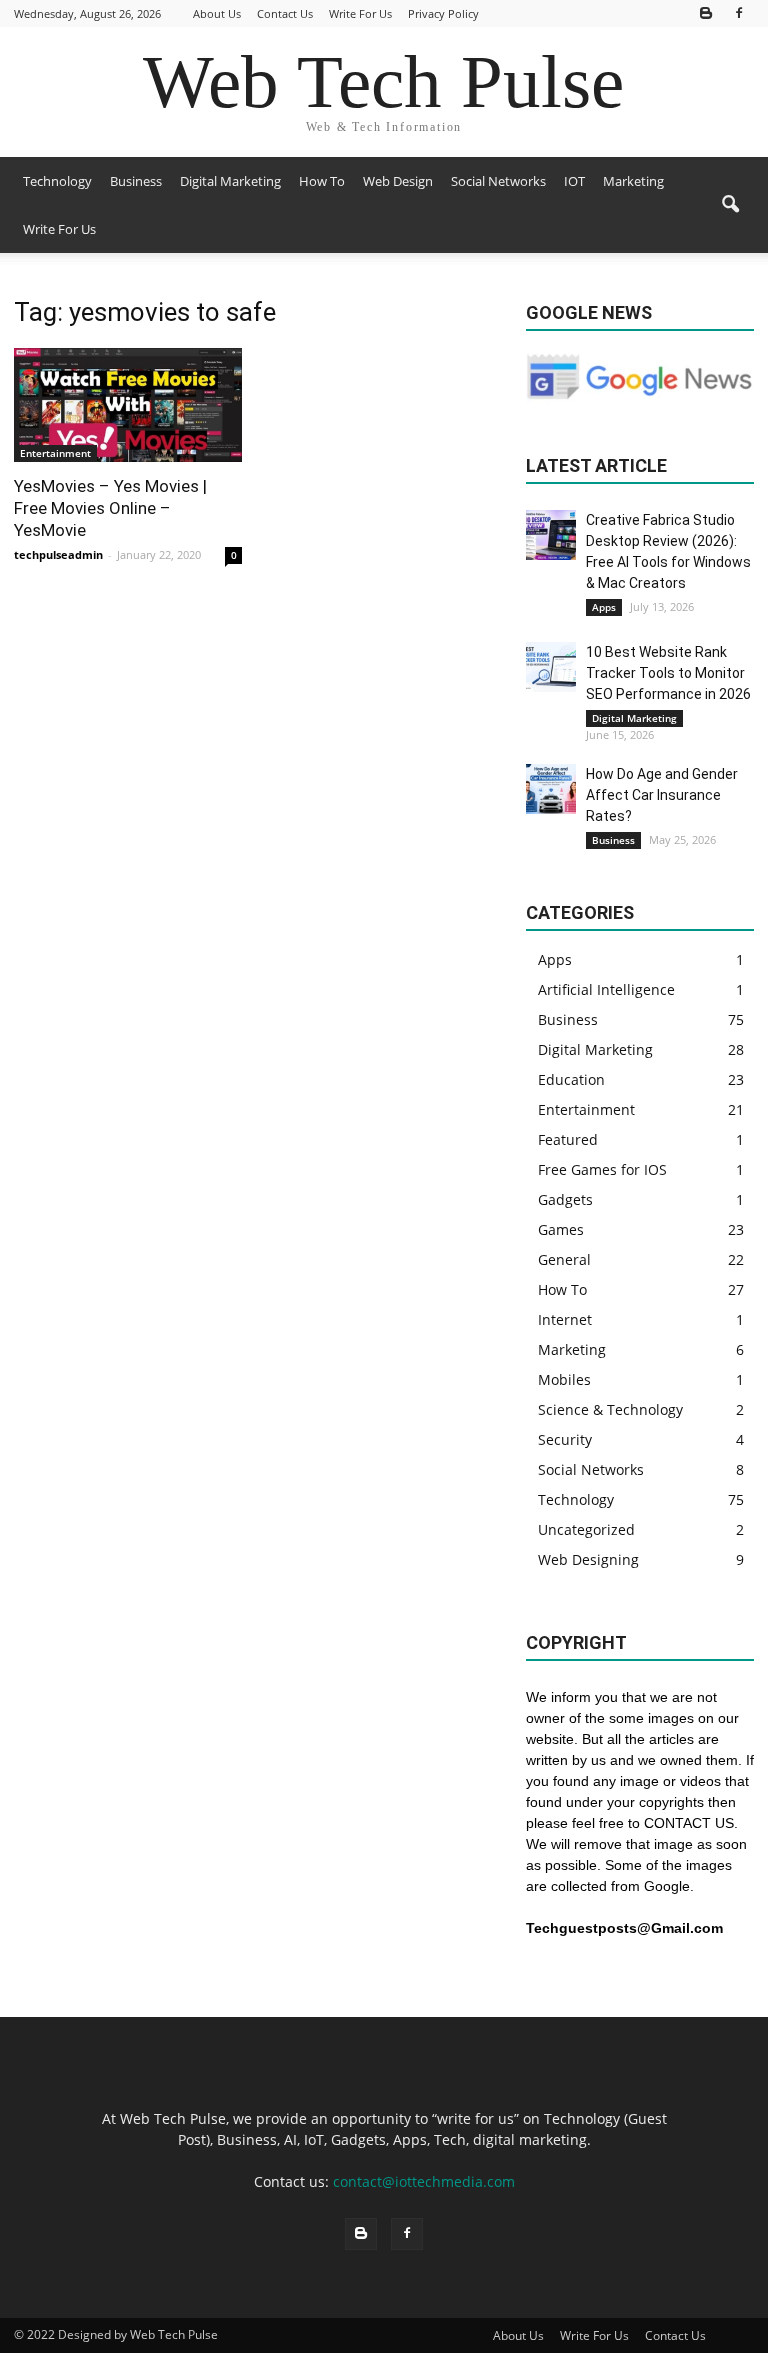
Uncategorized (586, 1529)
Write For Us (360, 13)
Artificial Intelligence (606, 989)
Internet (565, 1319)
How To (322, 181)
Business (136, 181)
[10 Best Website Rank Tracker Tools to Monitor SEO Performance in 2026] (551, 667)
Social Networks (498, 181)
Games (561, 1229)
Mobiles (564, 1379)
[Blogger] (706, 13)
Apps (604, 607)
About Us (217, 13)
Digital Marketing (230, 181)
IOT (574, 181)
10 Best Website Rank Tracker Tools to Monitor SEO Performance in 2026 (668, 673)
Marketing (633, 181)
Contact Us (285, 13)
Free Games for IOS (602, 1169)
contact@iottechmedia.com (424, 2181)
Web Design (398, 181)
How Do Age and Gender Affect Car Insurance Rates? (662, 795)
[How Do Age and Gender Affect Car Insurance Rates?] (551, 789)
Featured (568, 1139)
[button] (730, 205)
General (564, 1259)
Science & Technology (610, 1409)
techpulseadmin (58, 554)
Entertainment (55, 453)
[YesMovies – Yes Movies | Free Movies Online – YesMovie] (128, 405)
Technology (57, 181)
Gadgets (565, 1199)
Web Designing (588, 1559)
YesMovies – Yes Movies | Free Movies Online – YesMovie (110, 508)
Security (565, 1439)
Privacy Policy (443, 13)
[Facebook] (739, 13)
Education (571, 1079)
